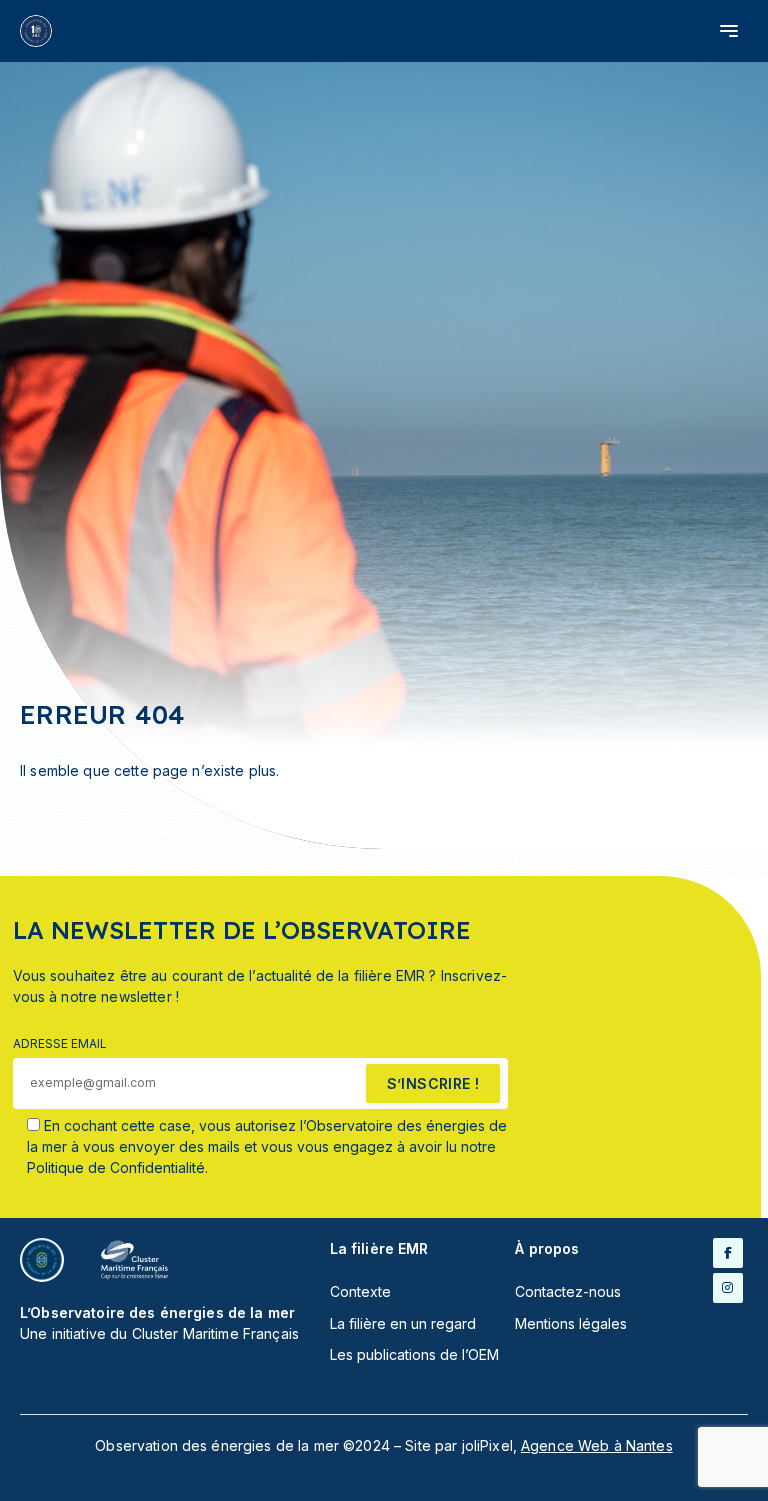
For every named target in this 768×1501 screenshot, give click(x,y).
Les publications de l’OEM (414, 1354)
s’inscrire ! (433, 1083)
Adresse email (60, 1043)
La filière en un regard (403, 1323)
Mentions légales (571, 1323)
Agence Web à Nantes (597, 1445)
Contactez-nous (568, 1291)
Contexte (360, 1291)
